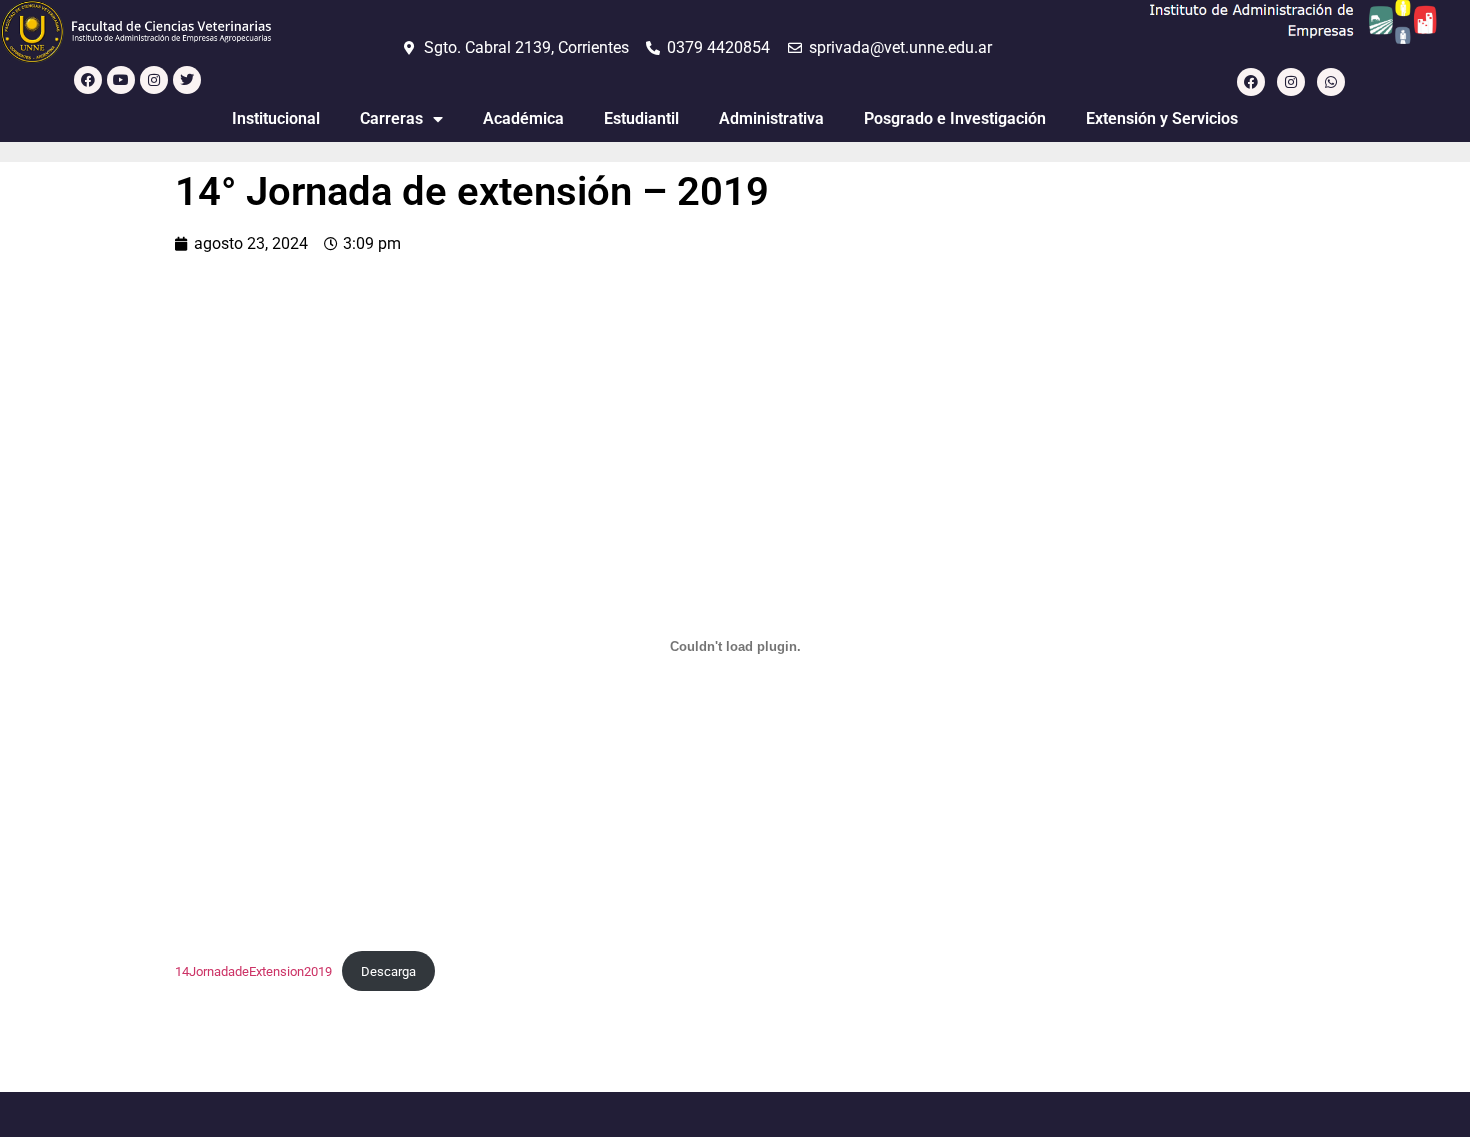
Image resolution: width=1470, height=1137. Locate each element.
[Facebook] (88, 80)
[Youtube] (121, 80)
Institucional (276, 118)
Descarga (388, 971)
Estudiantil (641, 118)
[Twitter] (187, 80)
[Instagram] (154, 80)
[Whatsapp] (1331, 82)
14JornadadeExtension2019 (253, 971)
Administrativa (771, 118)
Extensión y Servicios (1162, 118)
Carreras (391, 118)
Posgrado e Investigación (955, 118)
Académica (523, 118)
